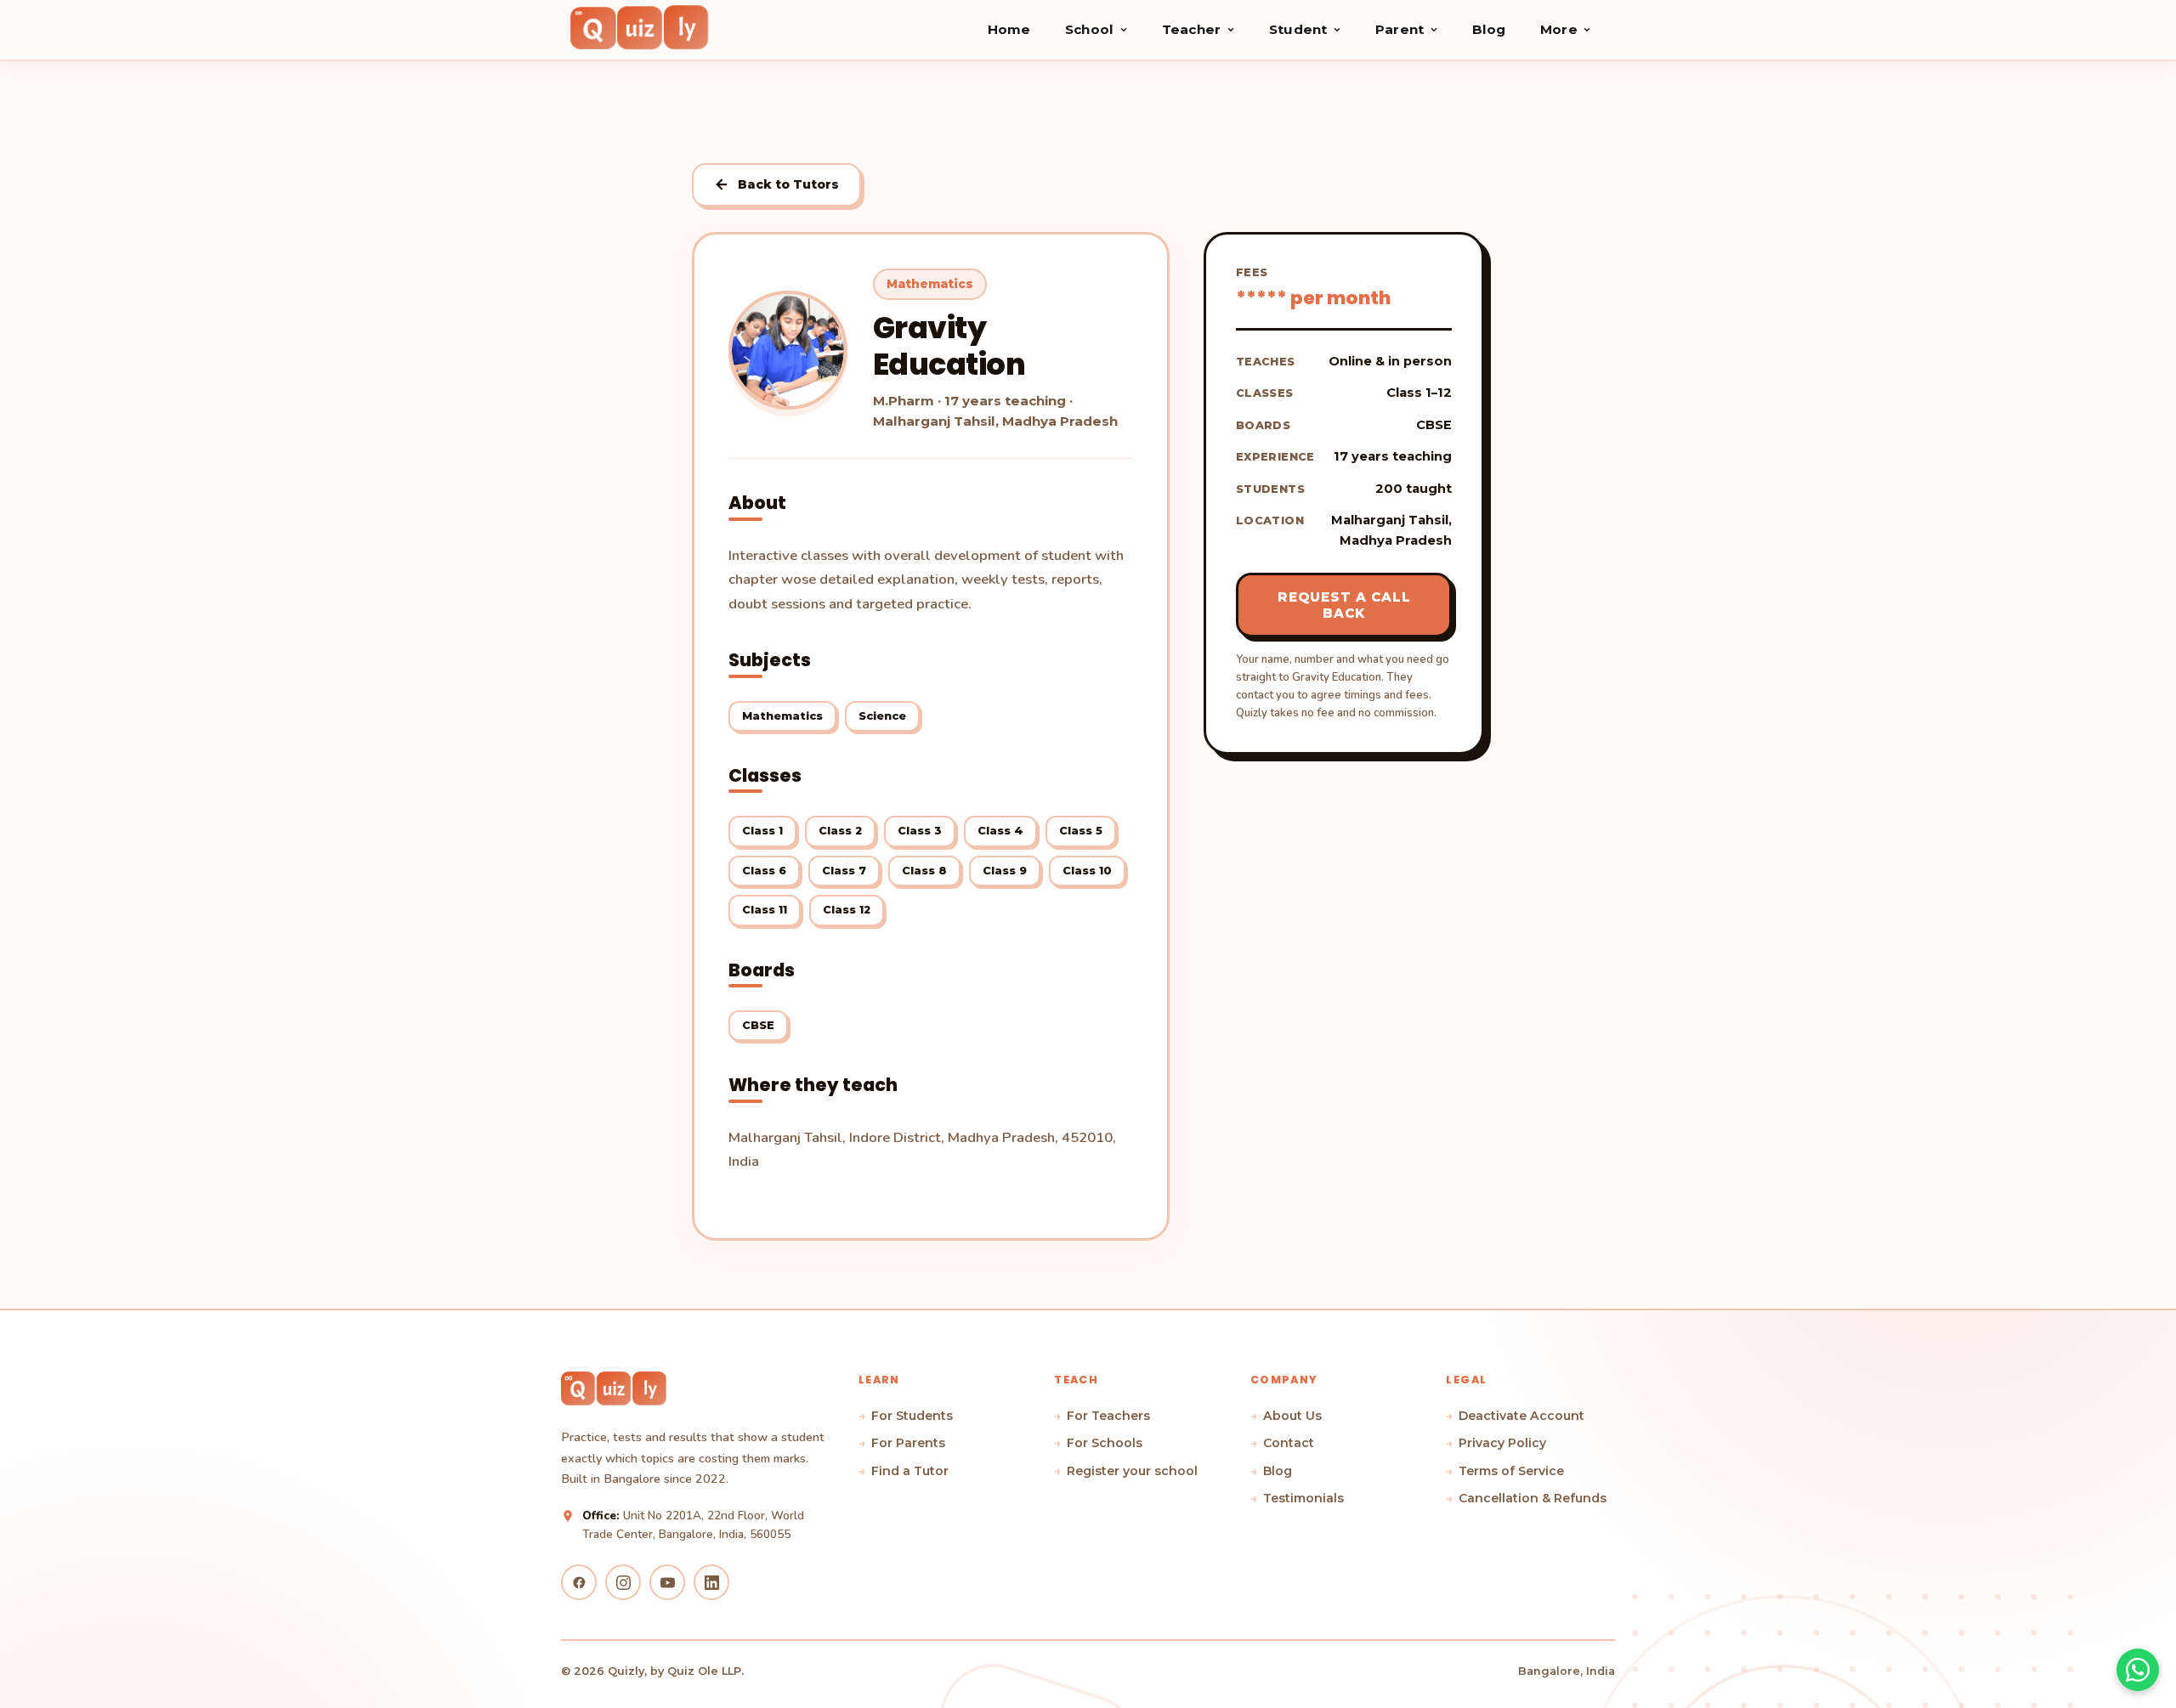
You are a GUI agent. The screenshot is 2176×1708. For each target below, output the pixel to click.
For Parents (908, 1443)
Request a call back (1344, 605)
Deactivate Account (1521, 1416)
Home (1009, 29)
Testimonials (1303, 1498)
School (1090, 29)
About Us (1292, 1416)
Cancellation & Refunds (1533, 1498)
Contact (1289, 1443)
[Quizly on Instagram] (623, 1582)
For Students (912, 1416)
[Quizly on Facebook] (579, 1582)
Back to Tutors (788, 184)
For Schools (1105, 1443)
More (1559, 29)
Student (1298, 29)
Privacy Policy (1502, 1443)
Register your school (1132, 1471)
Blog (1489, 29)
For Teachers (1108, 1416)
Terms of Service (1511, 1471)
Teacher (1192, 29)
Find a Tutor (910, 1471)
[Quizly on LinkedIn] (711, 1582)
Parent (1400, 29)
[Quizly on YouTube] (667, 1582)
